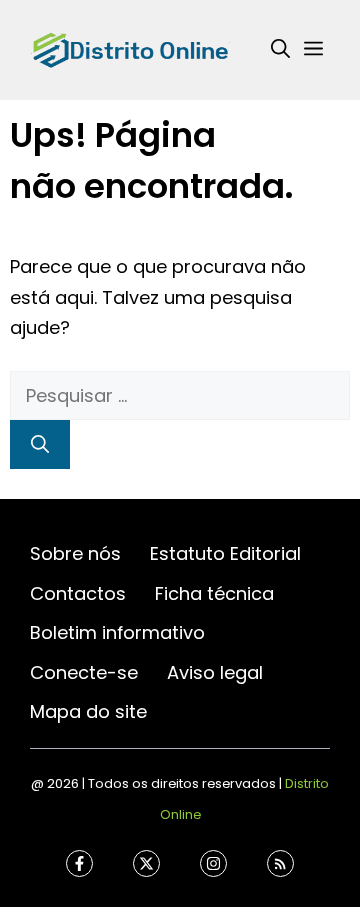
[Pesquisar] (40, 444)
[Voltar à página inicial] (130, 48)
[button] (280, 50)
